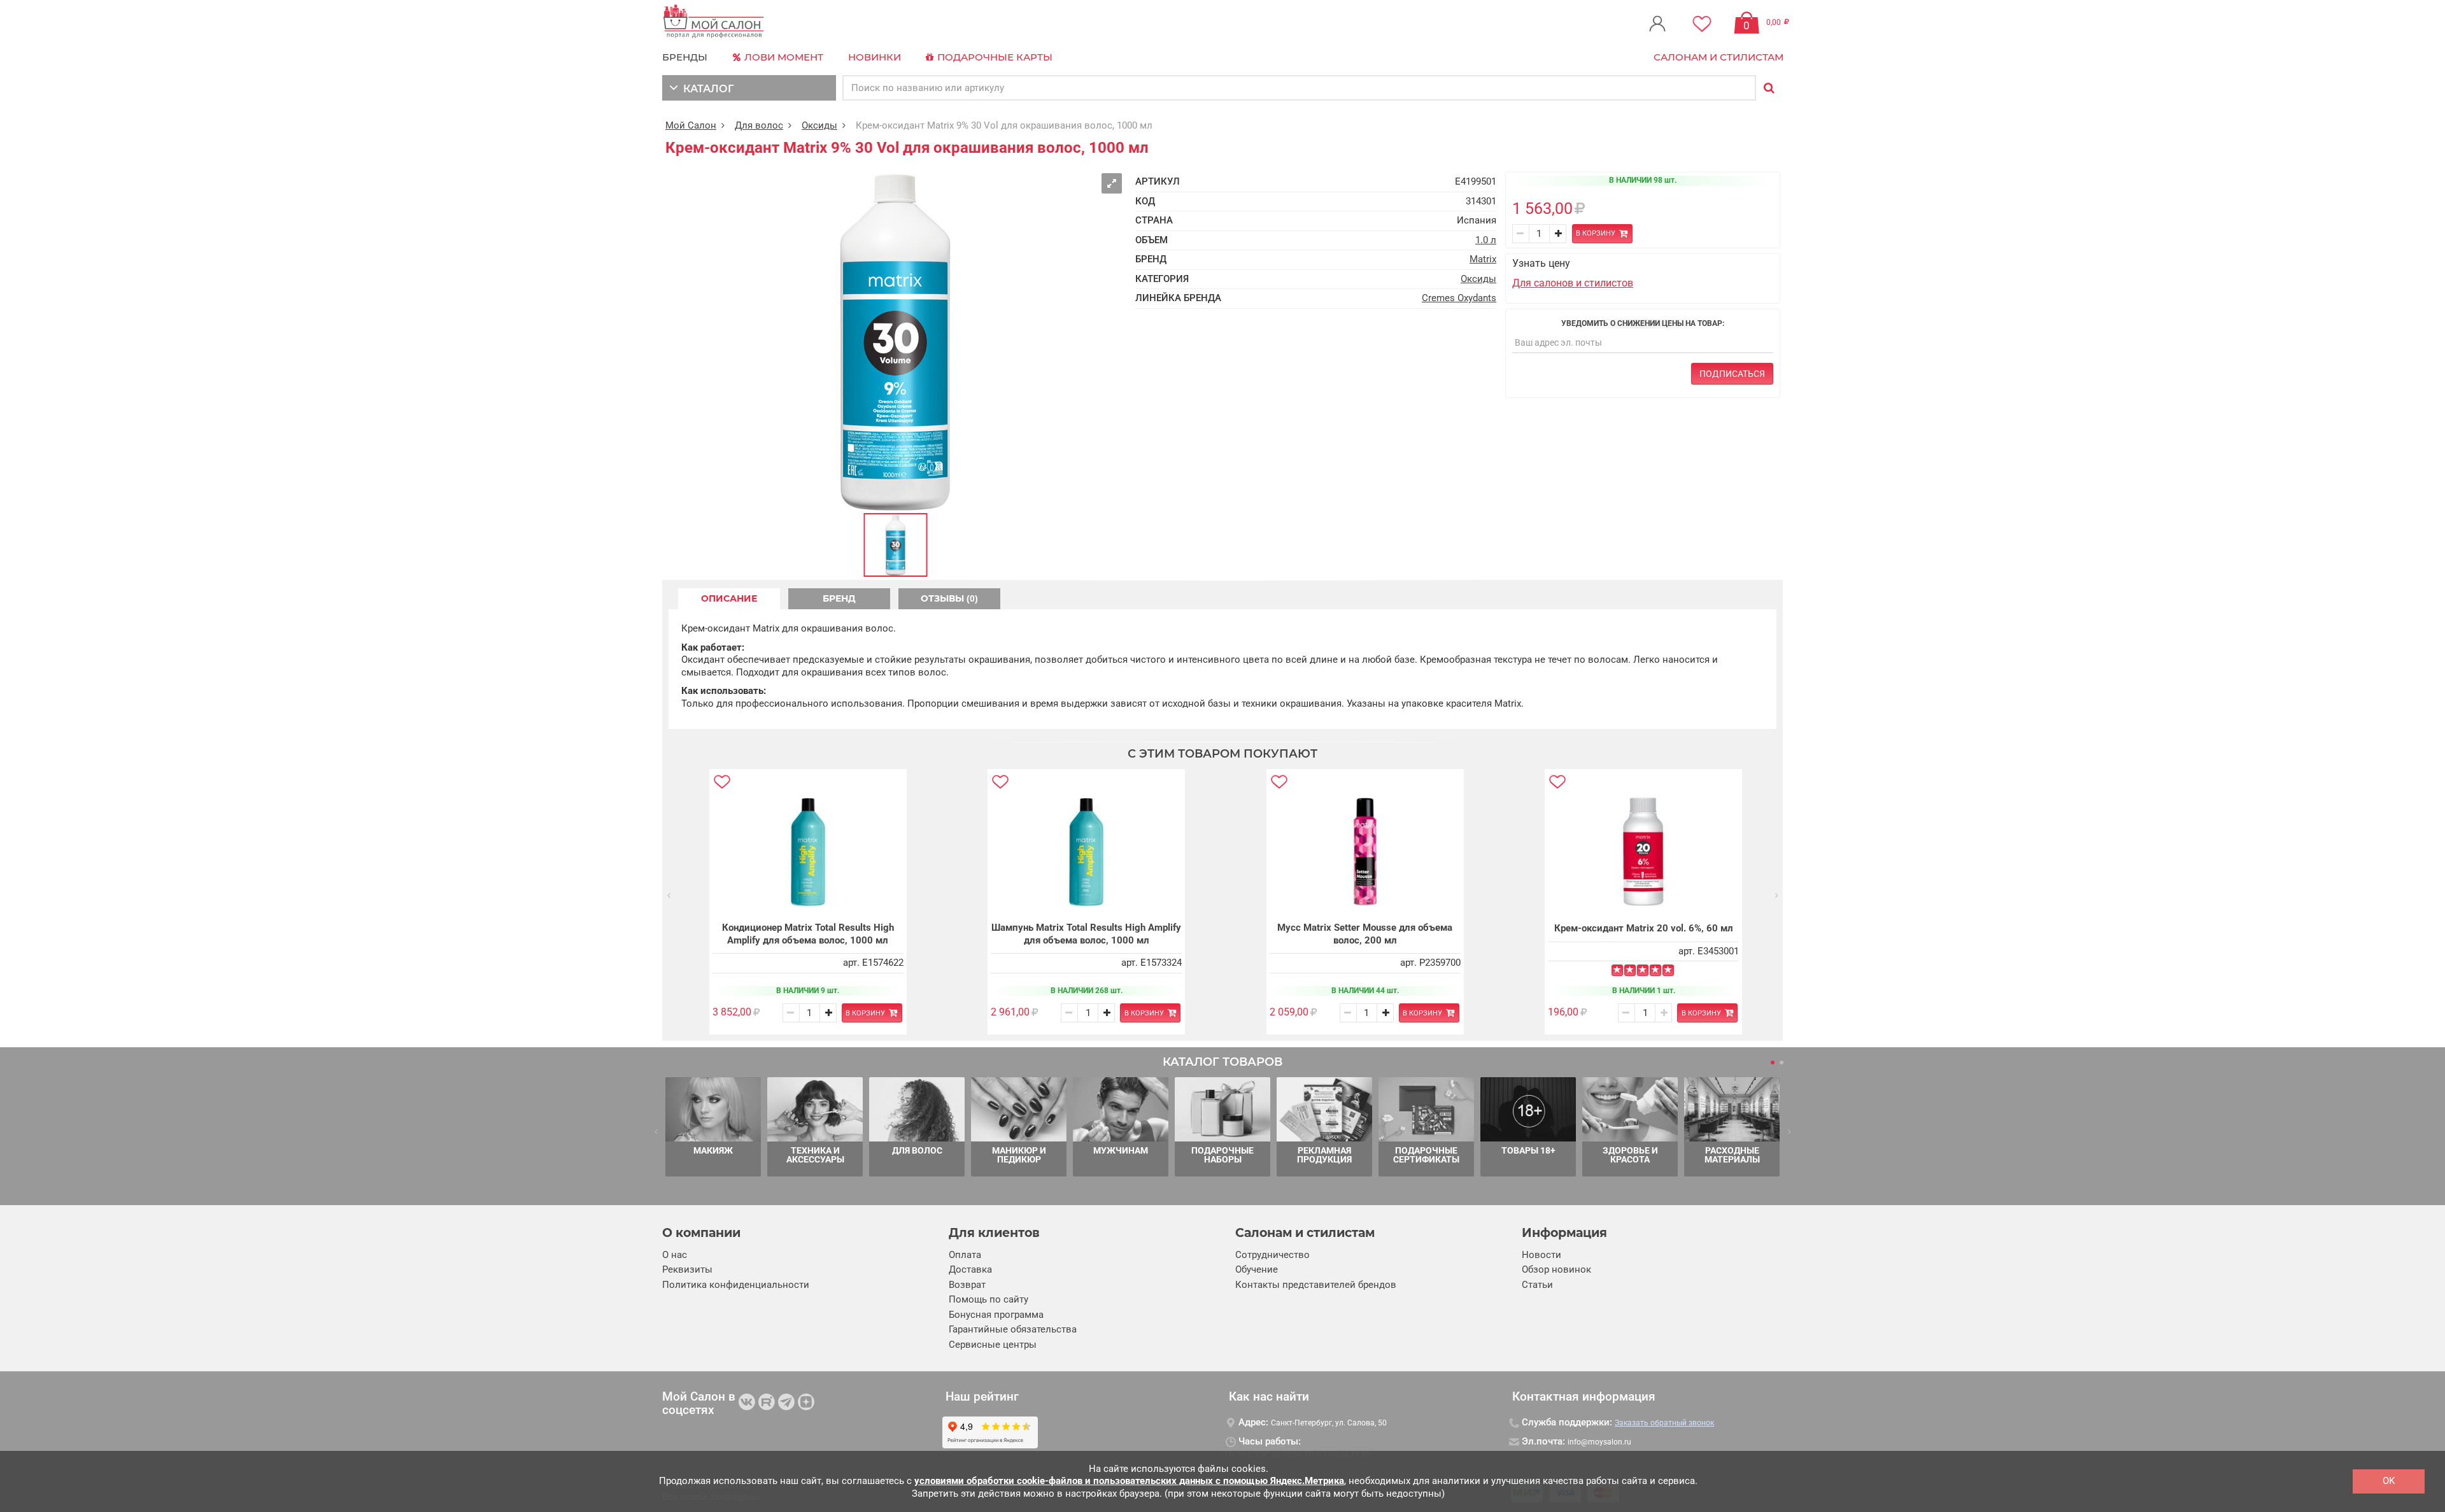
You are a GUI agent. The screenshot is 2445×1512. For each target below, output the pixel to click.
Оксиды (819, 125)
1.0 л (1486, 240)
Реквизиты (687, 1269)
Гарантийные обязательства (1013, 1329)
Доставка (970, 1269)
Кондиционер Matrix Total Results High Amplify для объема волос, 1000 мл (808, 934)
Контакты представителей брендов (1316, 1285)
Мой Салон (691, 125)
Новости (1541, 1255)
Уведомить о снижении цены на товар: (1643, 323)
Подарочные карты (994, 57)
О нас (675, 1255)
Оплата (965, 1255)
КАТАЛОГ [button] (706, 89)
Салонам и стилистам (1719, 57)
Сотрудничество (1272, 1255)
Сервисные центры (993, 1345)
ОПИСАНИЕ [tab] (729, 598)
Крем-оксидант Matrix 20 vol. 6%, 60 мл (1644, 928)
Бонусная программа (996, 1315)
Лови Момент (783, 57)
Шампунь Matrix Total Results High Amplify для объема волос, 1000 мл (1086, 934)
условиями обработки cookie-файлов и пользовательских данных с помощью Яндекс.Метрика (1129, 1481)
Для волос (759, 125)
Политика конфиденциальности (736, 1285)
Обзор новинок (1556, 1269)
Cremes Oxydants (1459, 298)
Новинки (875, 57)
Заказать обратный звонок (1664, 1423)
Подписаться (1732, 374)
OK (2389, 1481)
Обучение (1257, 1269)
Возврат (967, 1285)
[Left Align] (1617, 970)
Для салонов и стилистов (1573, 283)
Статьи (1537, 1285)
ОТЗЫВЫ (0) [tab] (949, 598)
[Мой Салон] (714, 22)
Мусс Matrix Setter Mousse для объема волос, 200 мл (1365, 934)
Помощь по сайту (989, 1299)
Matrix (1483, 259)
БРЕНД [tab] (839, 598)
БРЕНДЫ (685, 57)
